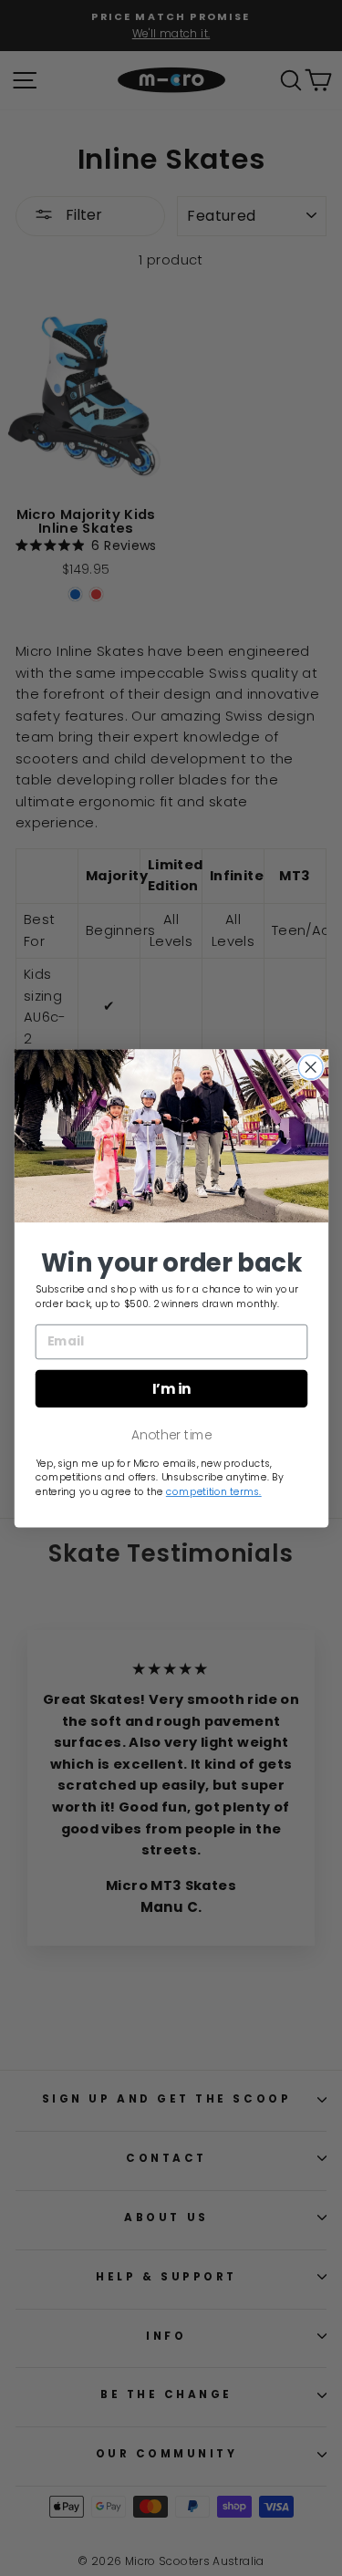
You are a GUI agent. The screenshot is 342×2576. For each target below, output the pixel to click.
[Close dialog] (311, 1067)
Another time (171, 1434)
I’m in (171, 1388)
